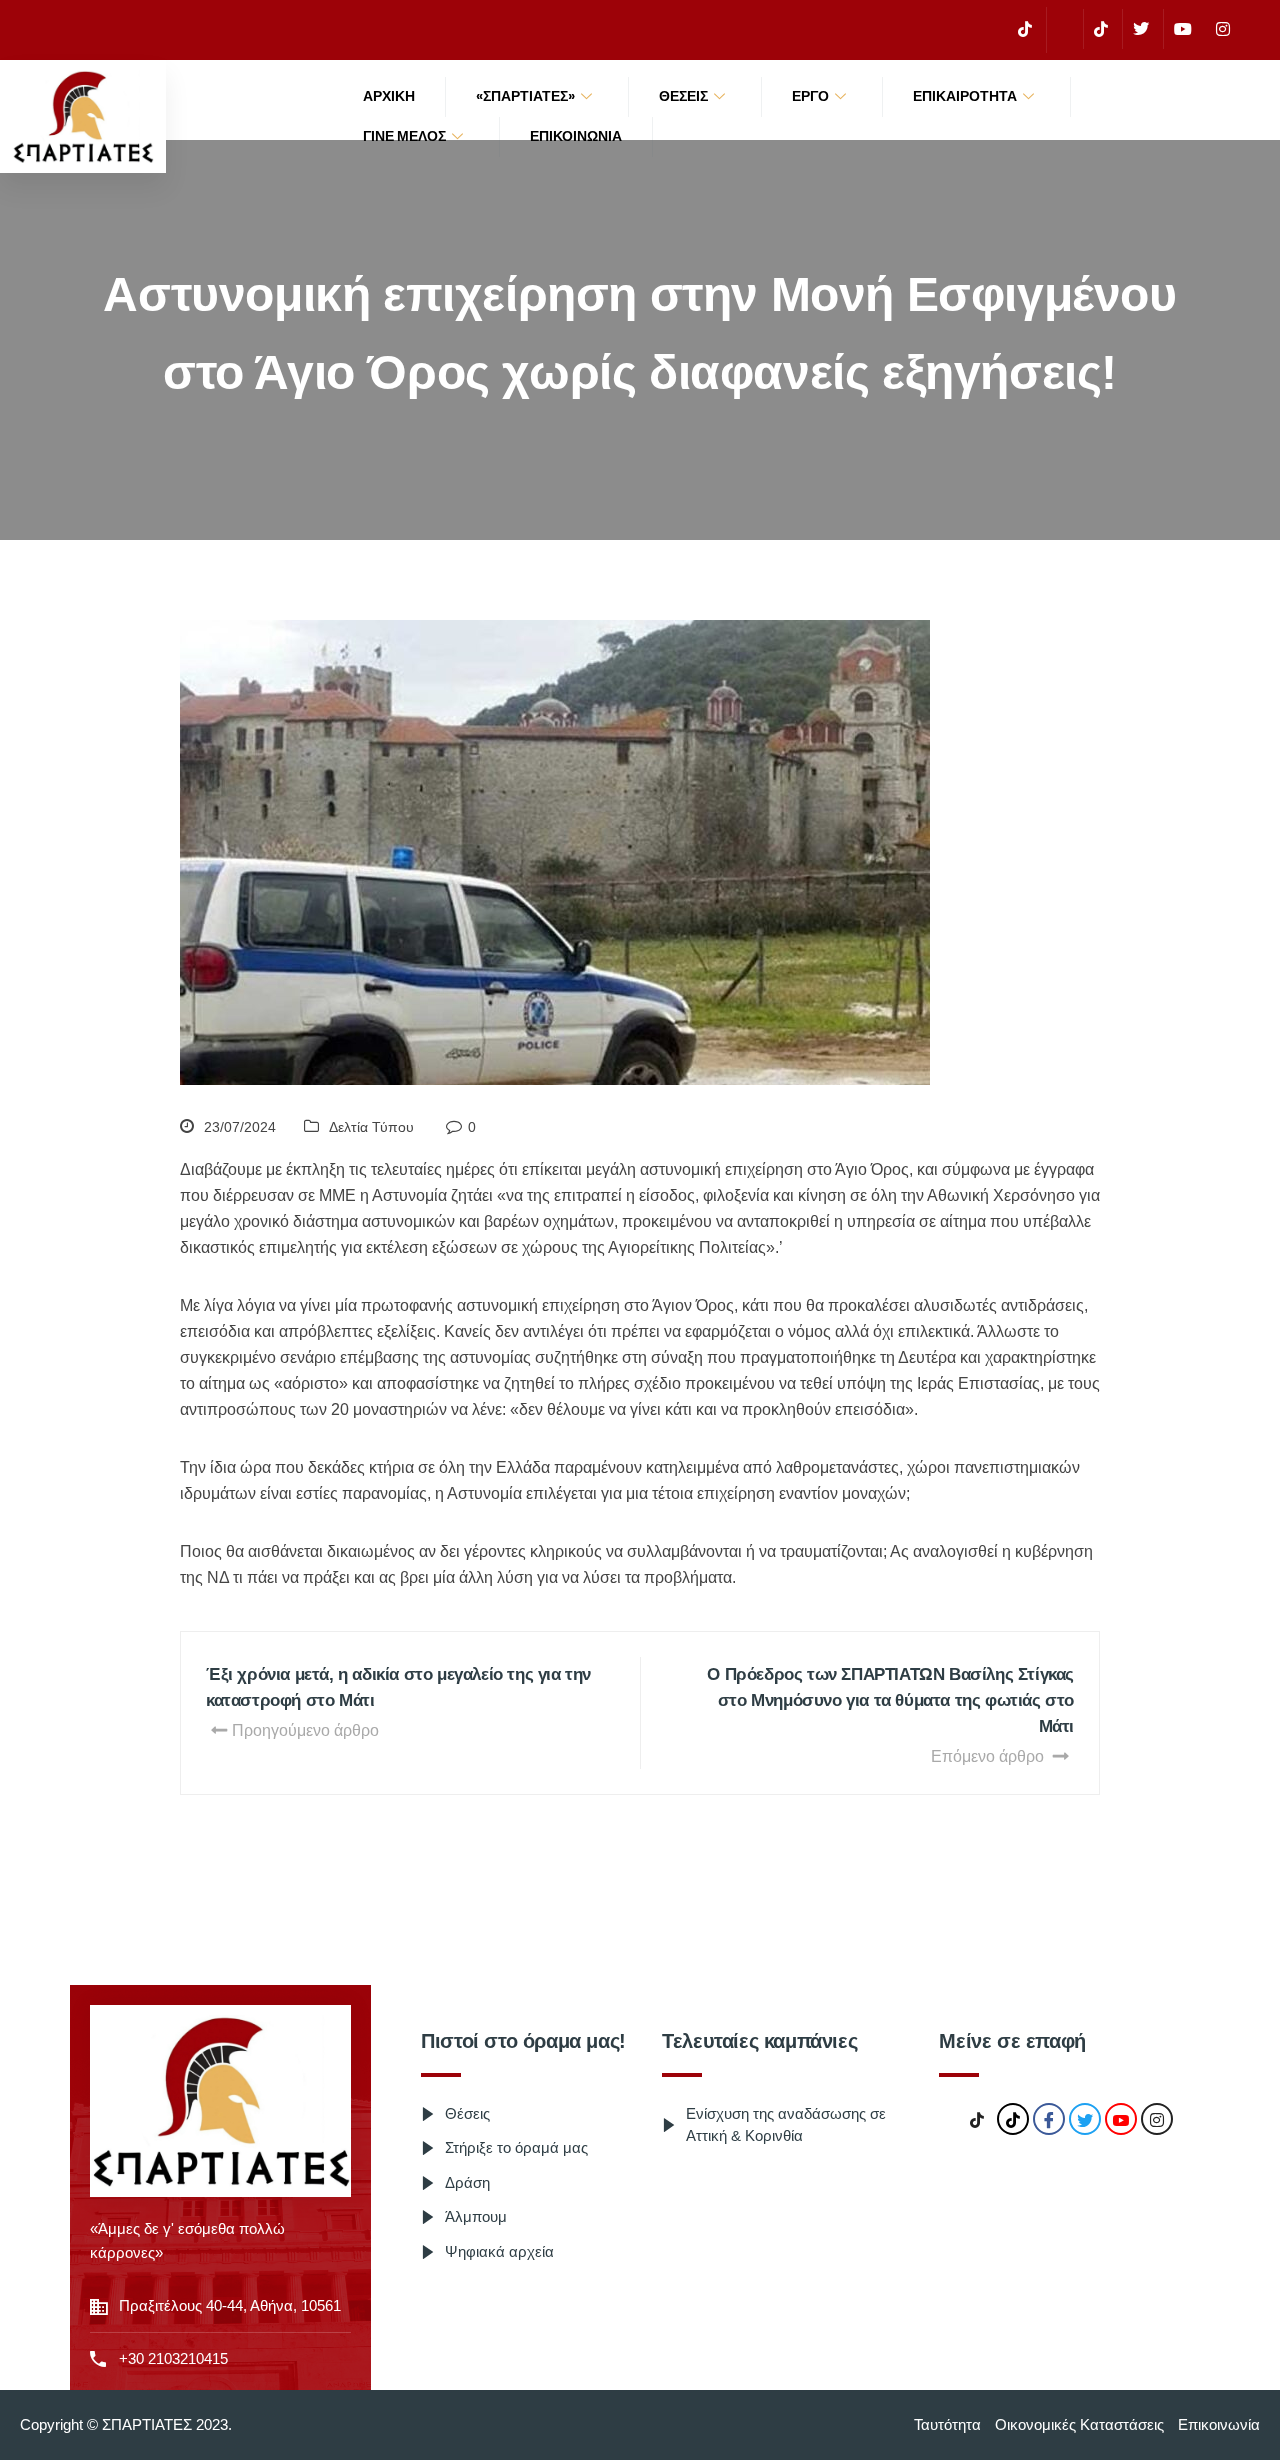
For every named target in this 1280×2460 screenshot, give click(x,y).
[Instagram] (1223, 29)
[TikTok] (1025, 29)
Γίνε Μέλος (404, 136)
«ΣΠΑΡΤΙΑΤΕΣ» (525, 96)
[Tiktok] (1100, 29)
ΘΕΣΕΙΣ (683, 96)
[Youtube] (1182, 29)
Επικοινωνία (576, 136)
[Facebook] (1062, 30)
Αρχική (389, 96)
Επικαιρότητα (965, 96)
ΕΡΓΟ (810, 96)
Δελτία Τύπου (371, 1127)
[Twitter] (1140, 29)
